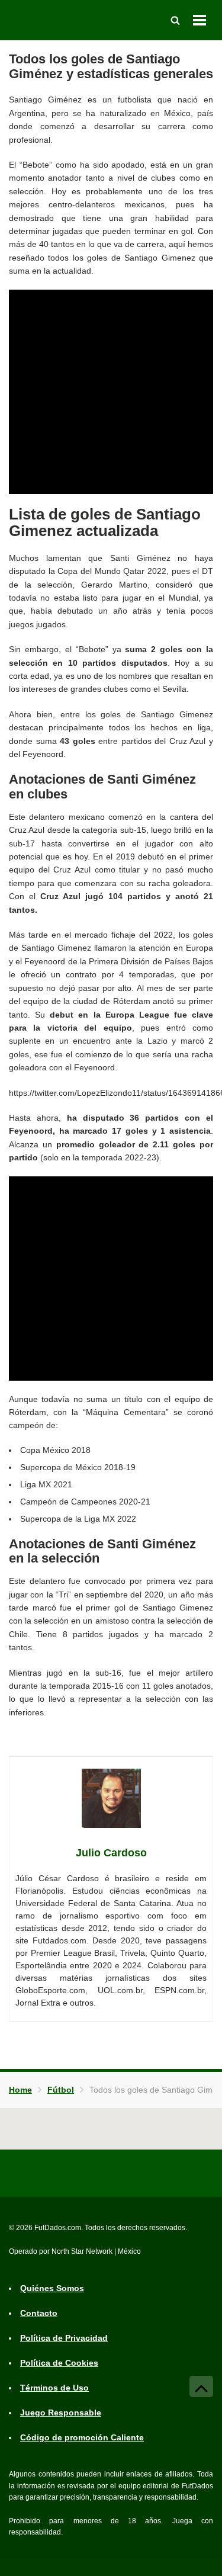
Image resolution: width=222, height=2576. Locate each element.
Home (20, 2090)
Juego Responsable (61, 2413)
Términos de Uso (54, 2388)
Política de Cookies (59, 2363)
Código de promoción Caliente (82, 2437)
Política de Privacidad (64, 2338)
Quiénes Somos (52, 2288)
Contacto (39, 2313)
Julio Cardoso (111, 1853)
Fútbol (61, 2090)
